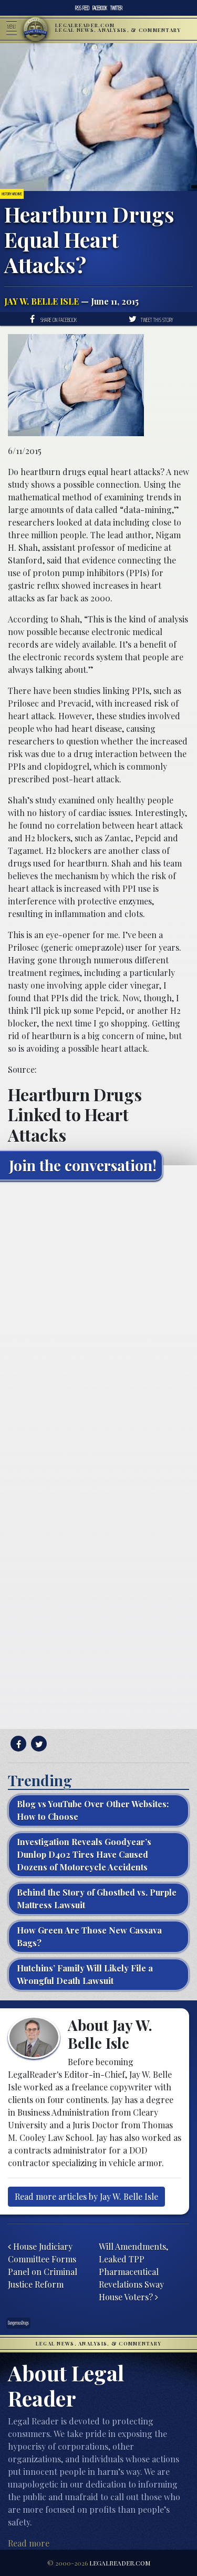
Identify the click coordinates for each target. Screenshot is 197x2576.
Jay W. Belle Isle (42, 301)
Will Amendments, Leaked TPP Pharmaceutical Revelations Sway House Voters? (133, 2272)
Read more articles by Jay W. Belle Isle (86, 2196)
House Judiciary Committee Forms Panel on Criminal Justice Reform (43, 2265)
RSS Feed (82, 8)
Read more (29, 2543)
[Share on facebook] (17, 1744)
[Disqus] (98, 1320)
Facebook (100, 8)
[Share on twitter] (38, 1744)
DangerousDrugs (18, 2323)
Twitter (116, 8)
